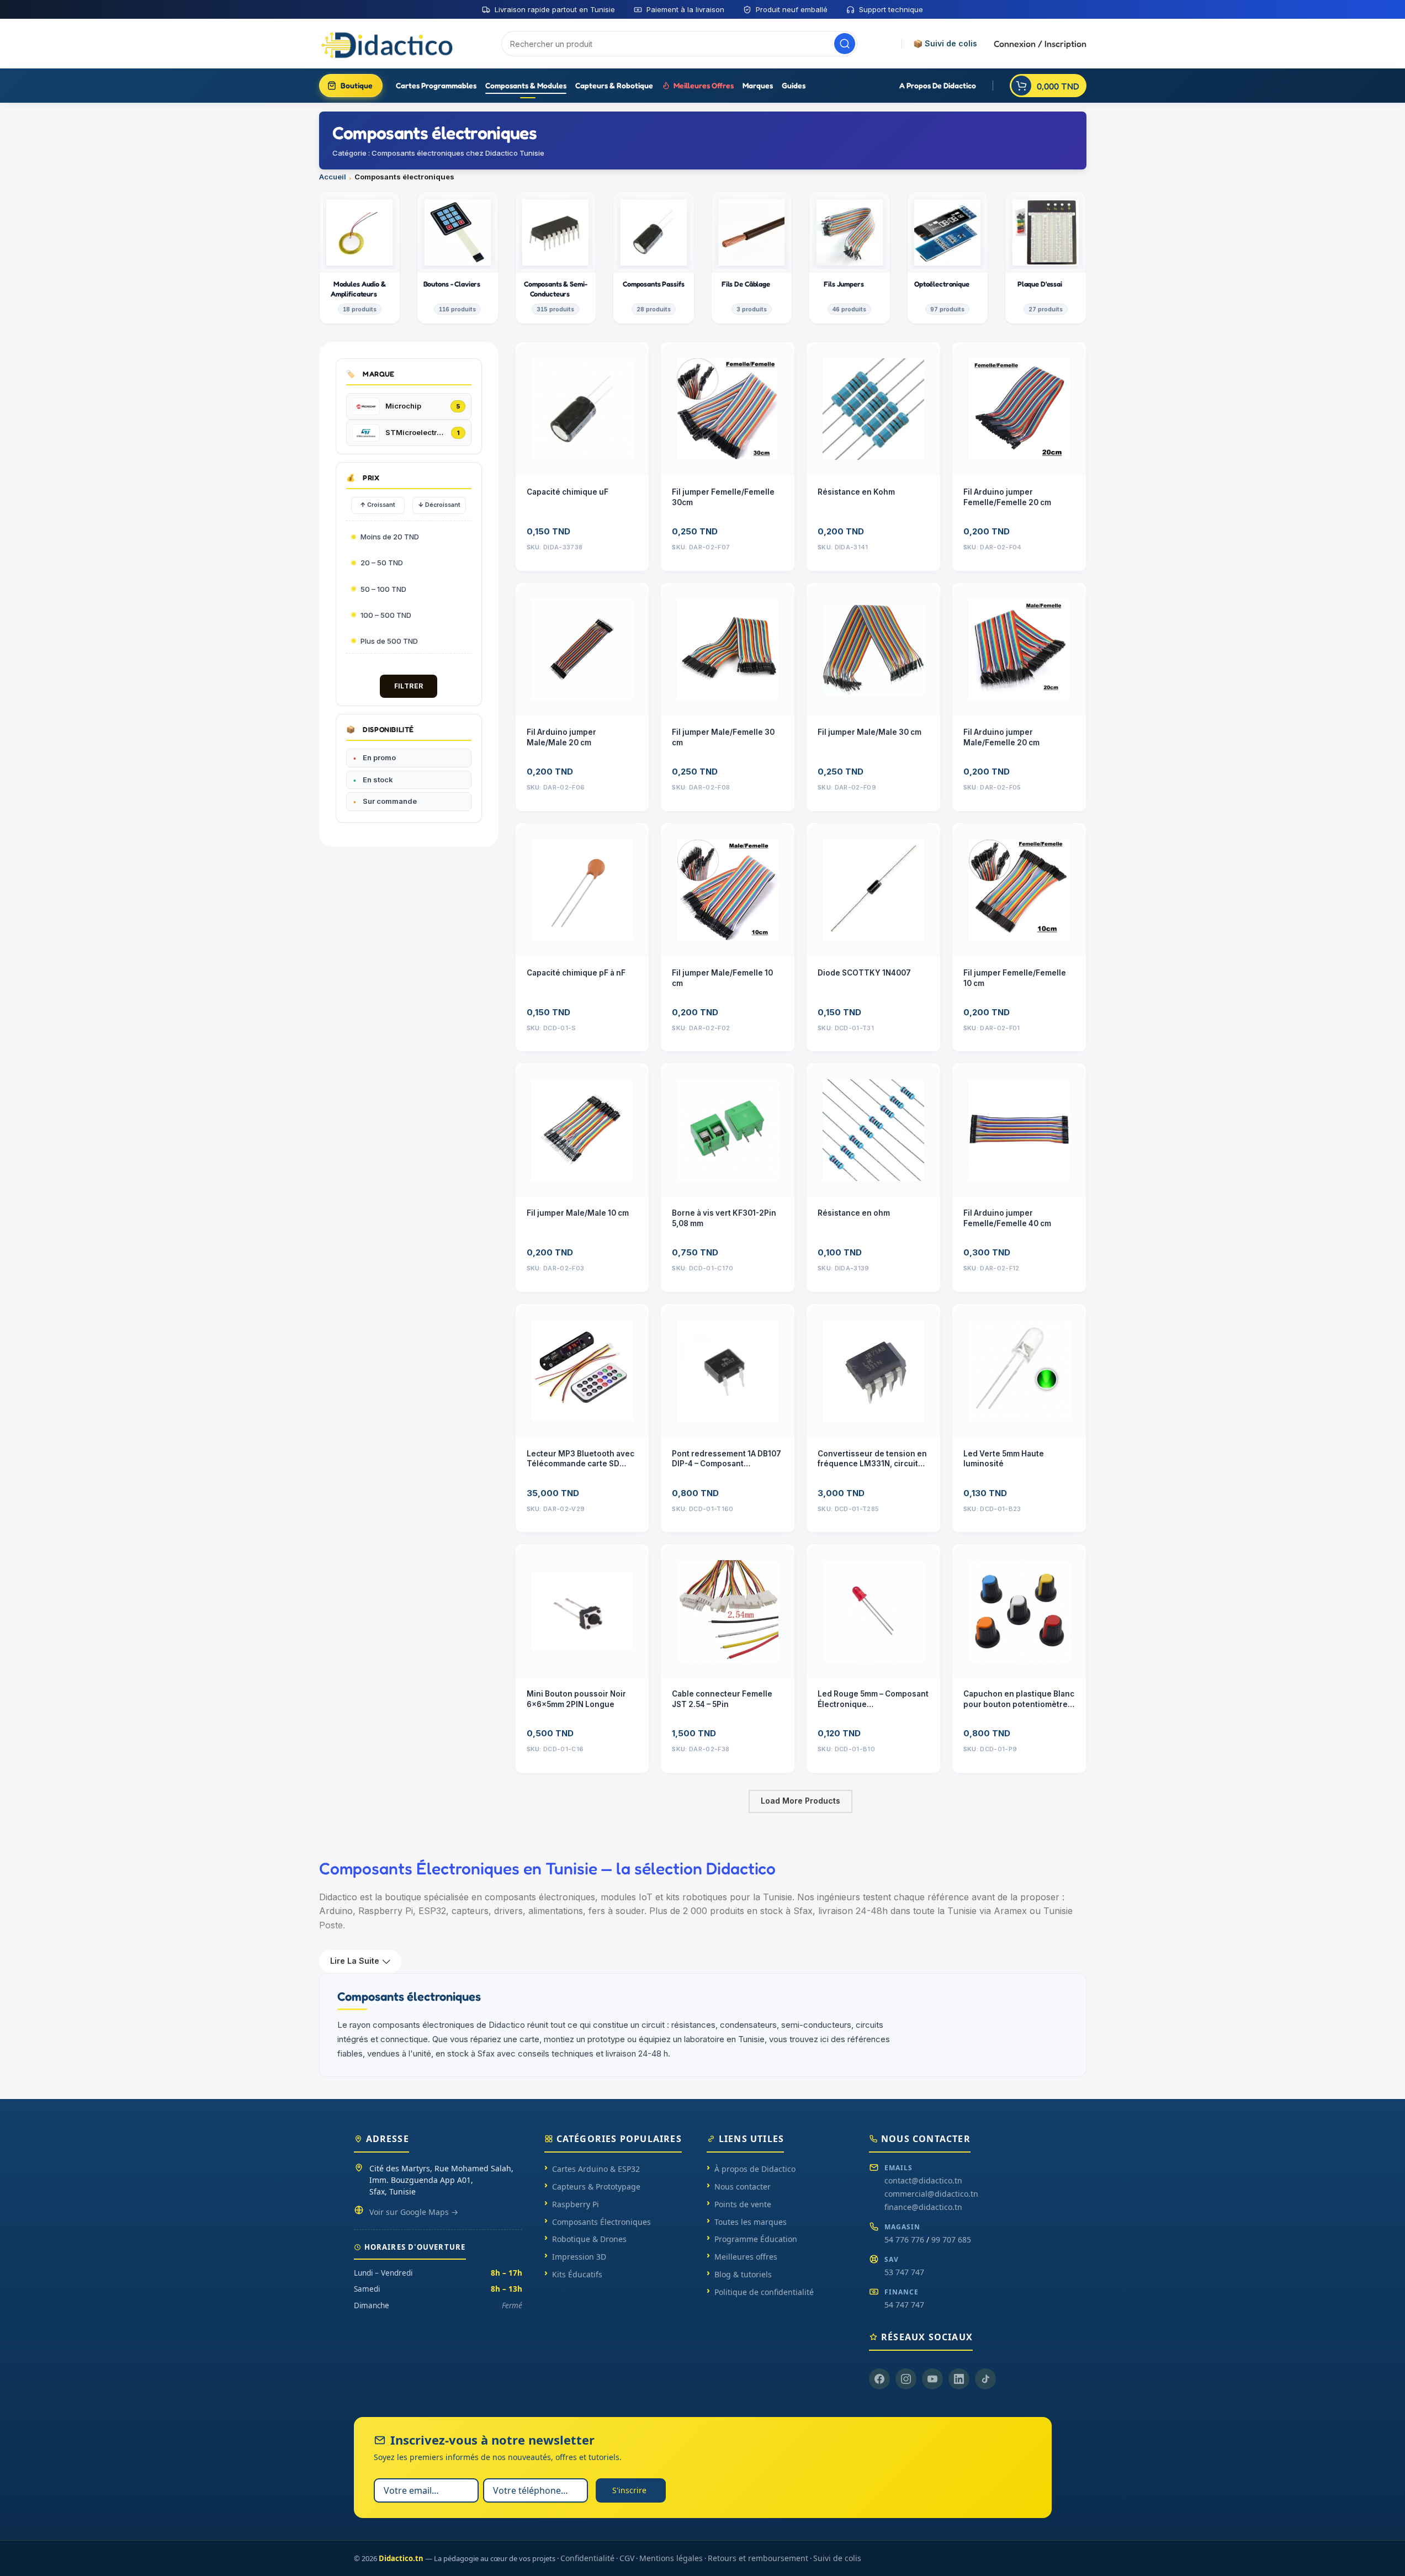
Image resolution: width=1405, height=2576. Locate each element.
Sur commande (390, 801)
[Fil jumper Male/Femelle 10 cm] (728, 890)
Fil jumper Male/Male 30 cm (869, 732)
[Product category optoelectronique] (948, 258)
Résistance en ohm (854, 1213)
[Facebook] (879, 2379)
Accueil (333, 177)
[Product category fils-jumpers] (850, 258)
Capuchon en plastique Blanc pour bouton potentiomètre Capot (1019, 1700)
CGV (627, 2558)
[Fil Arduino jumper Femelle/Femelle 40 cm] (1019, 1130)
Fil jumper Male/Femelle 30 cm (723, 737)
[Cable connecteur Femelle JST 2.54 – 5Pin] (728, 1611)
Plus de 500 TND (389, 641)
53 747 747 (904, 2272)
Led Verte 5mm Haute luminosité (1004, 1459)
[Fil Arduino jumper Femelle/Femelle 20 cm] (1019, 409)
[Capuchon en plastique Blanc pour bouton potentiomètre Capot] (1019, 1611)
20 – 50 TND (382, 563)
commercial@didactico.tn (931, 2194)
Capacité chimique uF (568, 492)
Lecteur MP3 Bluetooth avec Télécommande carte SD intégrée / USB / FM (580, 1459)
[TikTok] (985, 2379)
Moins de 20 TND (390, 537)
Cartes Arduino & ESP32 (596, 2169)
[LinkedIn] (959, 2379)
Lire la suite (355, 1961)
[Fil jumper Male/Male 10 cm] (582, 1130)
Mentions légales (671, 2558)
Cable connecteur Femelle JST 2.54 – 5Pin (722, 1699)
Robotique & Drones (589, 2239)
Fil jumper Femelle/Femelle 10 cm (1015, 978)
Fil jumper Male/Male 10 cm (578, 1213)
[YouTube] (932, 2379)
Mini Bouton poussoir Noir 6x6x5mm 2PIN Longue (576, 1699)
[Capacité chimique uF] (582, 409)
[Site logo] (388, 43)
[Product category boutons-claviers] (458, 258)
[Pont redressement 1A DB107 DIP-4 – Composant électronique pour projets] (728, 1371)
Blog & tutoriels (743, 2274)
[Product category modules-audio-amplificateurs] (360, 258)
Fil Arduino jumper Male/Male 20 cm (561, 737)
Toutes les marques (751, 2222)
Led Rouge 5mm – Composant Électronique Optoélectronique (873, 1700)
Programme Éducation (756, 2239)
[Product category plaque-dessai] (1046, 258)
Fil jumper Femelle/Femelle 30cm (723, 497)
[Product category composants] (556, 258)
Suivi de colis (837, 2558)
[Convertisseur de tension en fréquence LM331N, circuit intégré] (873, 1371)
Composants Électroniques (601, 2222)
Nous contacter (743, 2187)
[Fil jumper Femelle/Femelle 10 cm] (1019, 890)
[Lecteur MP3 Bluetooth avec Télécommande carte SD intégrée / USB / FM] (582, 1371)
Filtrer (409, 686)
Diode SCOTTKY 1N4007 (864, 973)
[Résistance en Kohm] (873, 409)
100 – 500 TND (386, 615)
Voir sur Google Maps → (414, 2212)
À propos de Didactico (755, 2169)
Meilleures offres (746, 2257)
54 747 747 (904, 2305)
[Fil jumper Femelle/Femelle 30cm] (728, 409)
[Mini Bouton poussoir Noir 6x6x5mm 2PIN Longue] (582, 1611)
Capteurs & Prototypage (596, 2187)
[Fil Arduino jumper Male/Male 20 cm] (582, 650)
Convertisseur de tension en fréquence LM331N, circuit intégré (872, 1459)
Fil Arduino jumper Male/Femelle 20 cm (1001, 737)
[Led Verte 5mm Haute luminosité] (1019, 1371)
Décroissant (439, 505)
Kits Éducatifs (577, 2274)
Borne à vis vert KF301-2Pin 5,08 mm (724, 1218)
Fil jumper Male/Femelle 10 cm (722, 978)
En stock (378, 780)
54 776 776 (904, 2240)
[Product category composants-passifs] (654, 258)
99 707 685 (951, 2240)
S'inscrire (629, 2490)
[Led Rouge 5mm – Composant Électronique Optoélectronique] (873, 1611)
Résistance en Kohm (856, 492)
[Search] (845, 44)
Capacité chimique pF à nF (576, 973)
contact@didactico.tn (923, 2180)
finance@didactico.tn (923, 2207)
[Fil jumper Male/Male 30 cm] (873, 650)
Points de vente (743, 2204)
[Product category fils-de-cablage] (752, 258)
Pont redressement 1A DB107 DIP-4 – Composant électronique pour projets (727, 1459)
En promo (379, 757)
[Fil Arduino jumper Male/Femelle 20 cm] (1019, 650)
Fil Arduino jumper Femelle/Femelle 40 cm (1007, 1218)
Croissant (378, 505)
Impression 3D (579, 2257)
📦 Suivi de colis (945, 44)
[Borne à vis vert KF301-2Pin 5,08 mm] (728, 1130)
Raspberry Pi (576, 2204)
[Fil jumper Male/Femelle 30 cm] (728, 650)
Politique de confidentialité (764, 2292)
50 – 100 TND (383, 589)
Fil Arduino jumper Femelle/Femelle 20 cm (1007, 497)
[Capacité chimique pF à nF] (582, 890)
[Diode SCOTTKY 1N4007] (873, 890)
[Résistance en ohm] (873, 1130)
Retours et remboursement (758, 2558)
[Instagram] (906, 2379)
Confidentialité (587, 2558)
